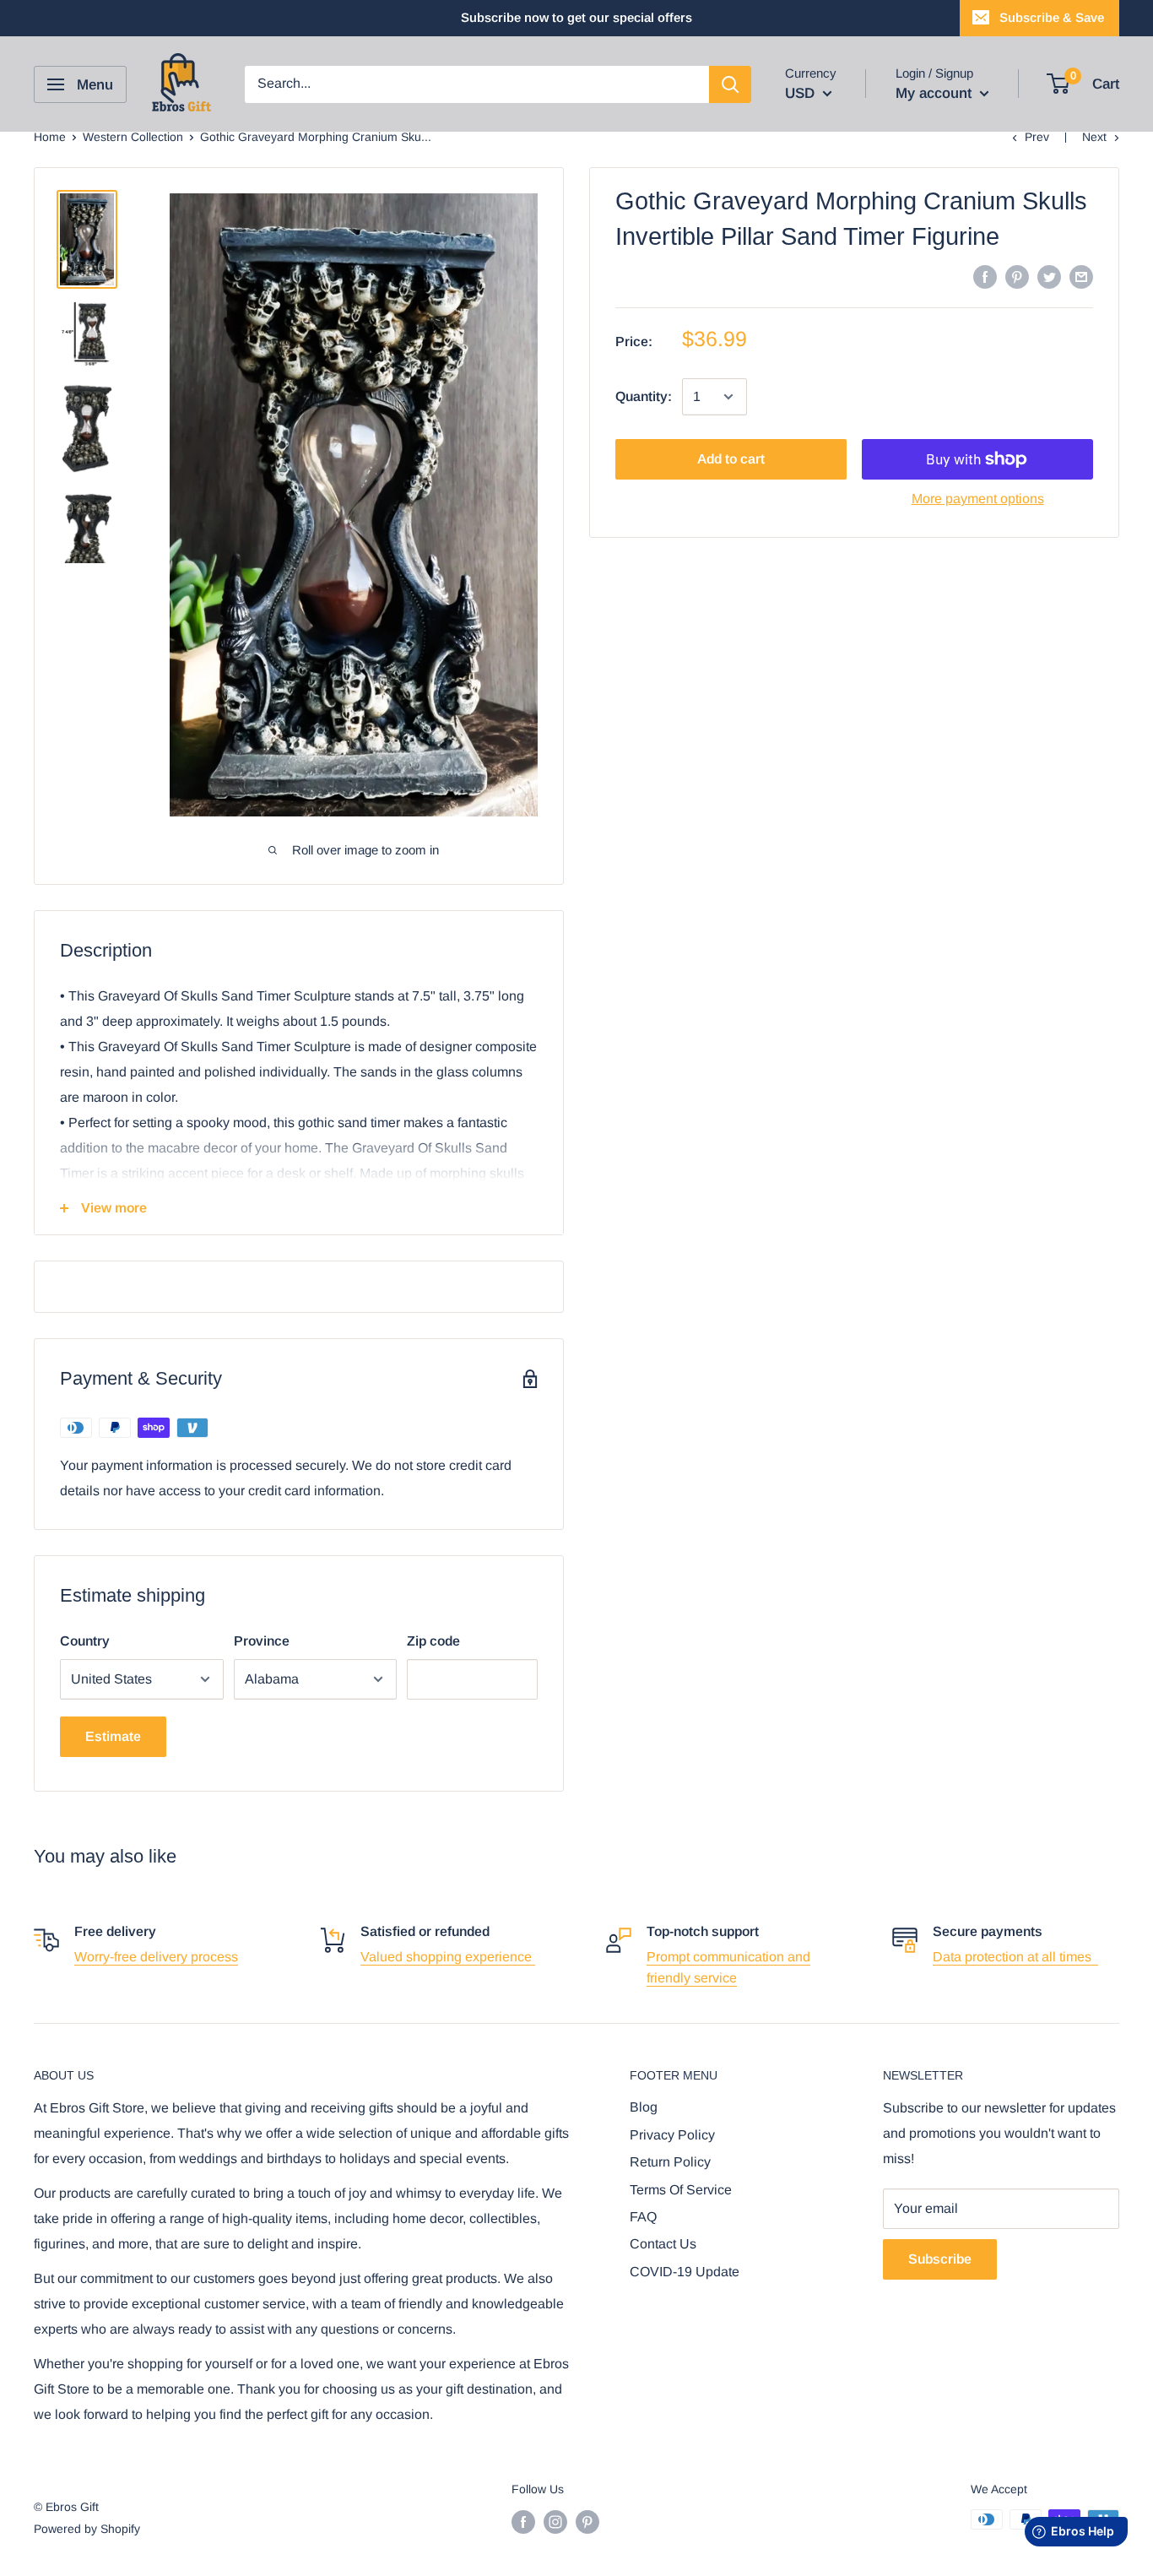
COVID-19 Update (685, 2272)
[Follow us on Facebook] (523, 2521)
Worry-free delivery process (156, 1957)
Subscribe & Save (1052, 17)
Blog (644, 2107)
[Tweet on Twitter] (1049, 276)
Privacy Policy (672, 2135)
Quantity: (644, 396)
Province (262, 1641)
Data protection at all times (1015, 1957)
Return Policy (670, 2162)
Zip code (433, 1641)
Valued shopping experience (448, 1957)
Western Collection (133, 137)
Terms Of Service (681, 2190)
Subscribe (940, 2259)
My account (936, 93)
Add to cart (731, 459)
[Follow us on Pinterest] (587, 2521)
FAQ (643, 2217)
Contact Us (663, 2244)
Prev (1037, 137)
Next (1094, 137)
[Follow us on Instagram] (555, 2521)
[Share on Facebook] (985, 276)
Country (85, 1641)
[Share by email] (1081, 276)
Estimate (113, 1736)
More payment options (978, 499)
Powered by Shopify (87, 2529)
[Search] (730, 84)
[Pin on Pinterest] (1017, 276)
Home (50, 137)
